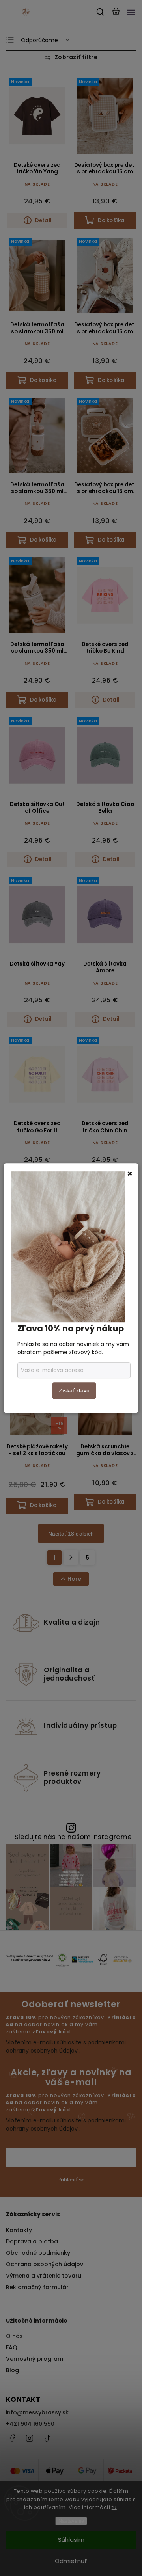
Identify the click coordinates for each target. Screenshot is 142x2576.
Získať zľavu (74, 1390)
